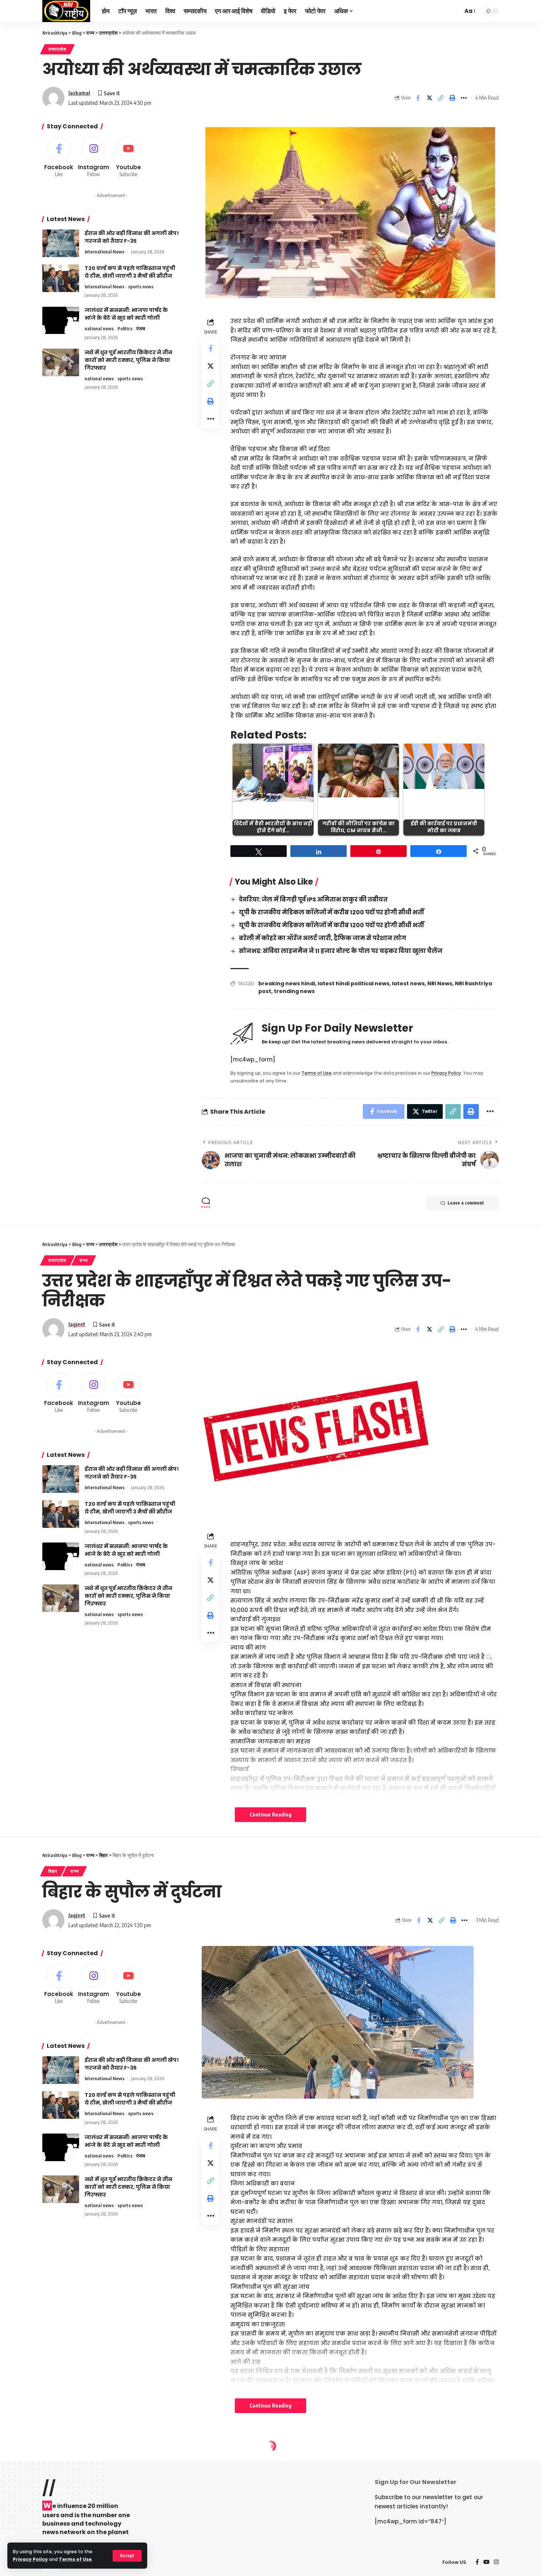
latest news (408, 983)
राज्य (84, 1260)
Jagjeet (77, 1324)
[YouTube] (486, 2562)
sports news (141, 287)
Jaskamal (79, 93)
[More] (464, 98)
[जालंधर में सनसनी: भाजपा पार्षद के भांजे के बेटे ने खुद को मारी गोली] (61, 321)
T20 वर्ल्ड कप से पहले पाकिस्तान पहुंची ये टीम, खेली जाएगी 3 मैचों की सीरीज (130, 272)
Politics (125, 329)
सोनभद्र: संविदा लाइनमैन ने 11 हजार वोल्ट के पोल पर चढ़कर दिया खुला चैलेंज (341, 951)
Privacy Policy (30, 2559)
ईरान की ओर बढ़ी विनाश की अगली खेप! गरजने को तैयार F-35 (132, 237)
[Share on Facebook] (418, 98)
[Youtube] (128, 158)
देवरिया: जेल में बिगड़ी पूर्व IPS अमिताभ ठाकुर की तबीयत (313, 899)
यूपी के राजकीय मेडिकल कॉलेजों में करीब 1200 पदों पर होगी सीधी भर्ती (331, 912)
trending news (294, 991)
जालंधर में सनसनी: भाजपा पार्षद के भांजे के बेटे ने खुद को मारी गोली (126, 314)
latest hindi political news (353, 983)
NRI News (440, 983)
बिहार (53, 1871)
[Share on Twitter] (429, 98)
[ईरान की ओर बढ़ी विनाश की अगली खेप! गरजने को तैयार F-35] (61, 243)
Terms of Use (75, 2559)
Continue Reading (270, 1814)
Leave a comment (466, 1203)
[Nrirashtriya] (66, 11)
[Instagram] (94, 158)
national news (99, 329)
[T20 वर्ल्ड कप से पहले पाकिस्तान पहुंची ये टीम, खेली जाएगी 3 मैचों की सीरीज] (61, 278)
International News (105, 252)
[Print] (452, 98)
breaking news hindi (287, 983)
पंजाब (141, 329)
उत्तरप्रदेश (57, 49)
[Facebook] (59, 158)
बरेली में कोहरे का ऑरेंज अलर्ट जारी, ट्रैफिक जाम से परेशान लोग (323, 938)
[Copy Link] (441, 98)
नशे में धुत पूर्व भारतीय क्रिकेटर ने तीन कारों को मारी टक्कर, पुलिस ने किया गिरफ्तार (128, 360)
